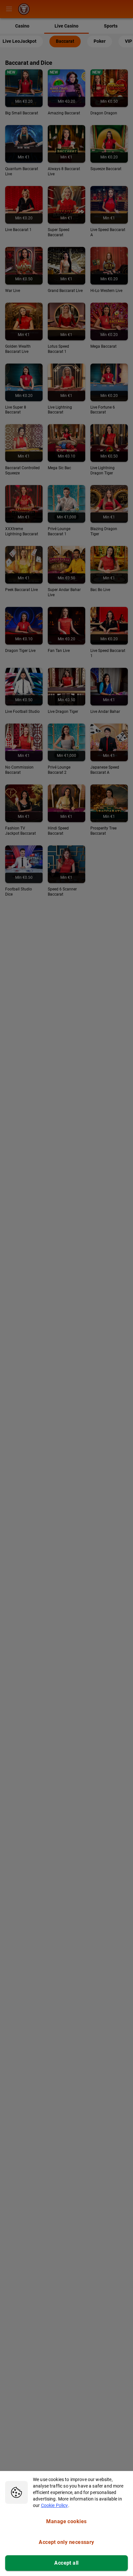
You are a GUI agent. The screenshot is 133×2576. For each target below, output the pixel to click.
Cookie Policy (55, 2505)
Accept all (66, 2563)
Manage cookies (66, 2521)
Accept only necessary (66, 2542)
